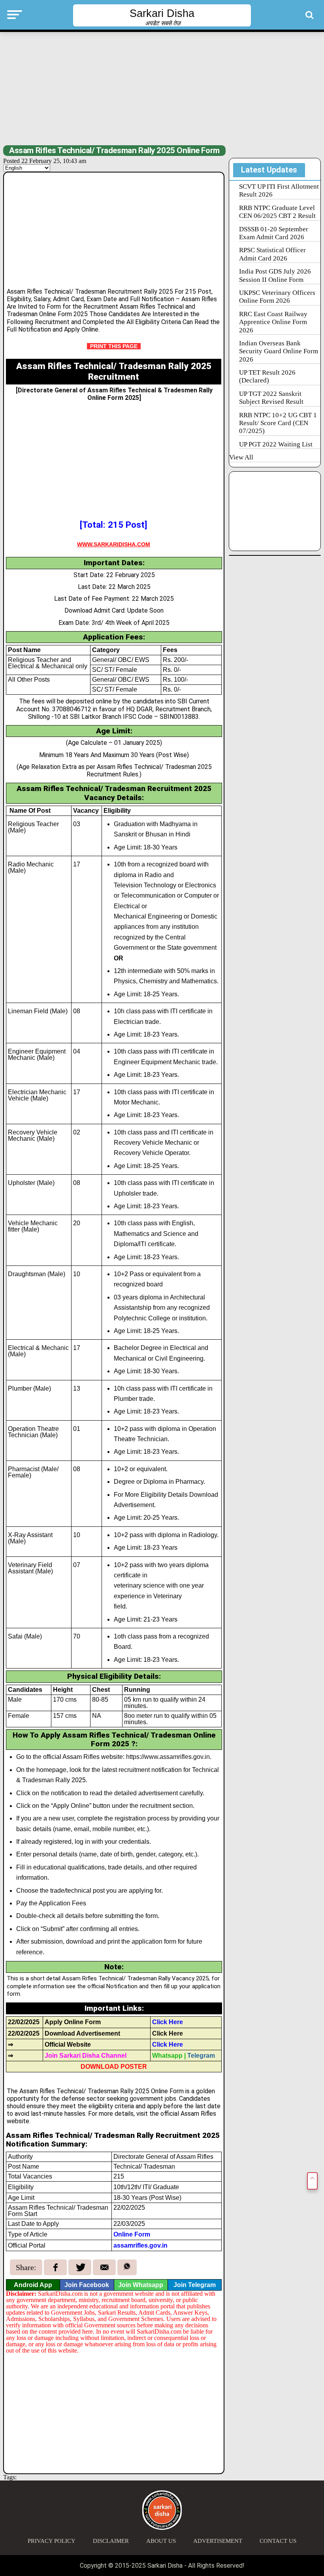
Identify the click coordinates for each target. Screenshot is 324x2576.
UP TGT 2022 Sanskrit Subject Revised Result (271, 398)
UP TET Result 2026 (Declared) (267, 376)
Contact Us (278, 2541)
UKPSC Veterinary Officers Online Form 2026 (277, 297)
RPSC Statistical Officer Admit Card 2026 (272, 254)
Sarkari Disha (162, 13)
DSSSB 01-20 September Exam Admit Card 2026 (274, 233)
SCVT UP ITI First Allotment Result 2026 (279, 190)
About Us (161, 2541)
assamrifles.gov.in (140, 2245)
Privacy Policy (52, 2541)
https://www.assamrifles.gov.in (168, 1757)
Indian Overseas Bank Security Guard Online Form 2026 (279, 351)
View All (241, 457)
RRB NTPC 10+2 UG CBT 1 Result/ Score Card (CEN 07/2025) (278, 423)
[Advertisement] (162, 88)
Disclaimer (111, 2541)
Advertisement (218, 2541)
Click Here (168, 2033)
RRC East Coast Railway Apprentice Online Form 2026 (273, 322)
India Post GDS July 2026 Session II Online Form (275, 275)
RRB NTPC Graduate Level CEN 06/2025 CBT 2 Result (277, 212)
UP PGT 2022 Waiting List (276, 444)
